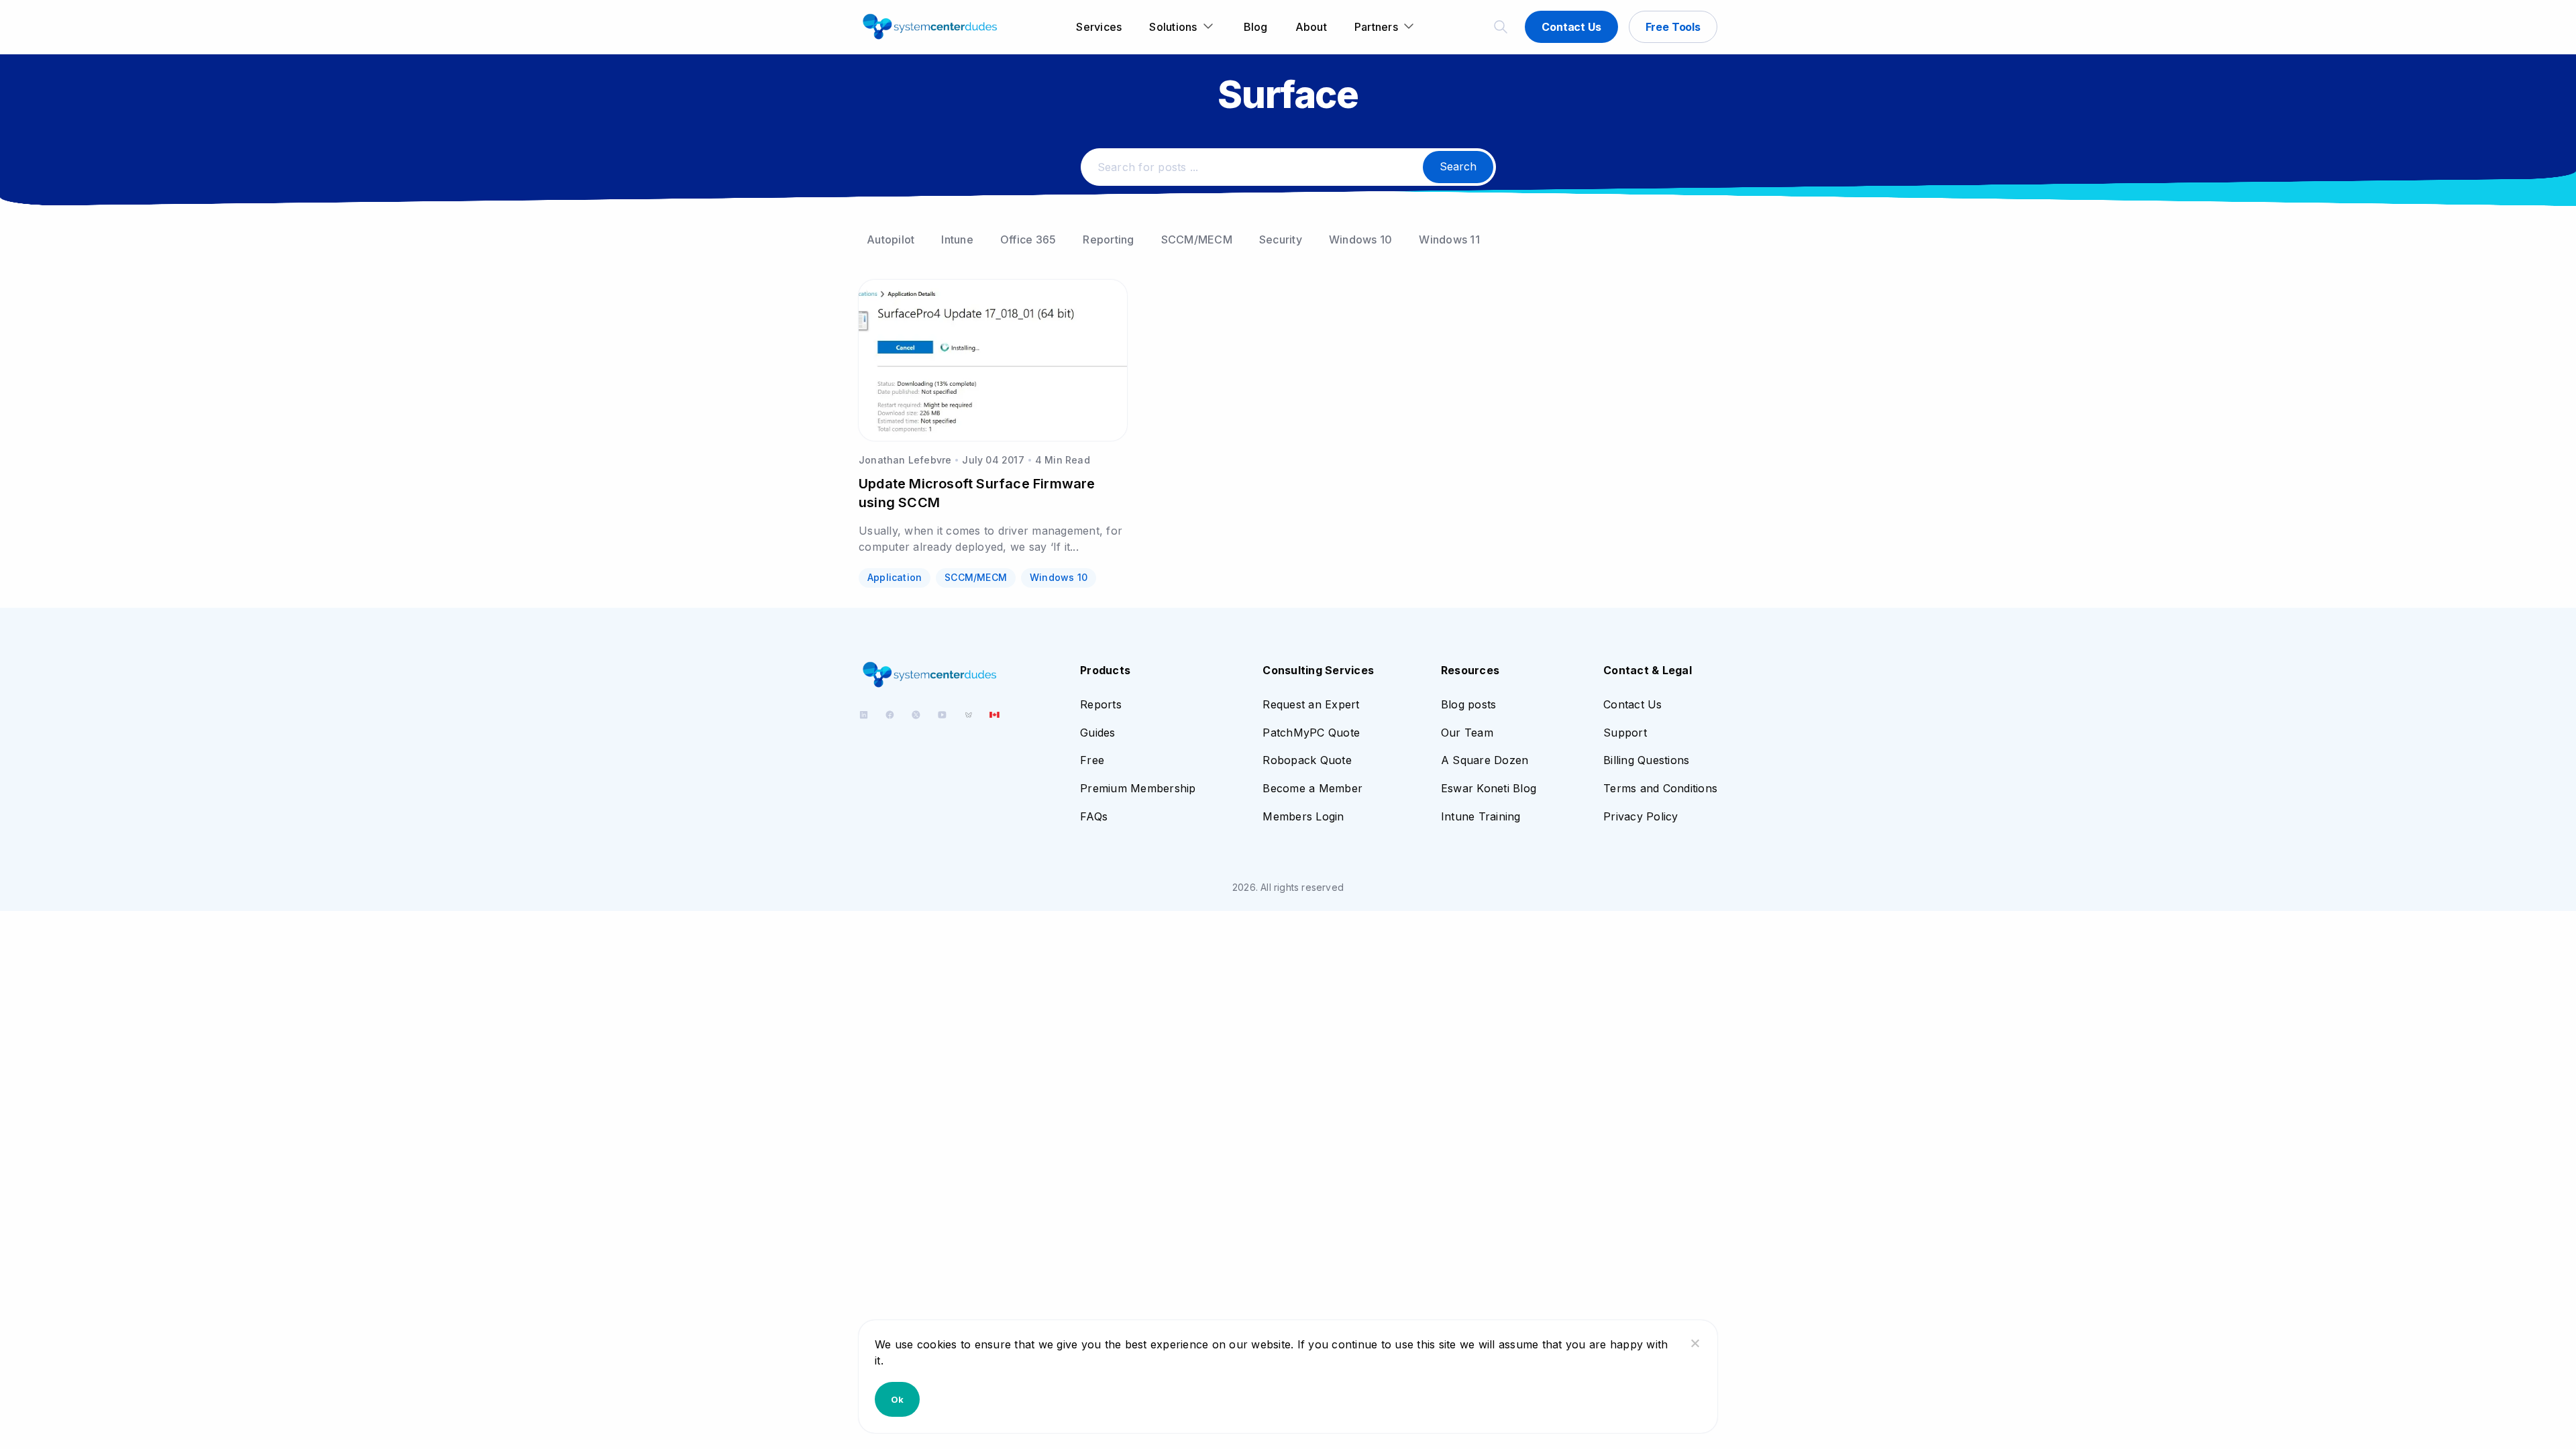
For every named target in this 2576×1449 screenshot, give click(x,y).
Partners (1376, 27)
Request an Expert (1311, 704)
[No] (1695, 1343)
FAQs (1094, 816)
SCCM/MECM (1197, 239)
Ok (897, 1399)
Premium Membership (1138, 788)
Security (1281, 239)
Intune (957, 239)
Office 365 (1028, 239)
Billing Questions (1646, 760)
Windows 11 (1449, 239)
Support (1625, 733)
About (1311, 27)
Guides (1098, 733)
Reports (1101, 704)
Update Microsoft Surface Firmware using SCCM (977, 493)
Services (1099, 27)
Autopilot (891, 239)
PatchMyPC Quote (1311, 733)
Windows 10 (1361, 239)
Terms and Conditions (1660, 788)
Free (1092, 760)
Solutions (1173, 27)
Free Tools (1673, 27)
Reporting (1108, 239)
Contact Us (1571, 27)
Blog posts (1469, 704)
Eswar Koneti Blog (1489, 788)
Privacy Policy (1641, 816)
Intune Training (1481, 816)
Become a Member (1312, 788)
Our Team (1467, 733)
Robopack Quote (1307, 760)
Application (895, 577)
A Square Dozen (1485, 760)
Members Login (1303, 816)
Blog (1256, 27)
